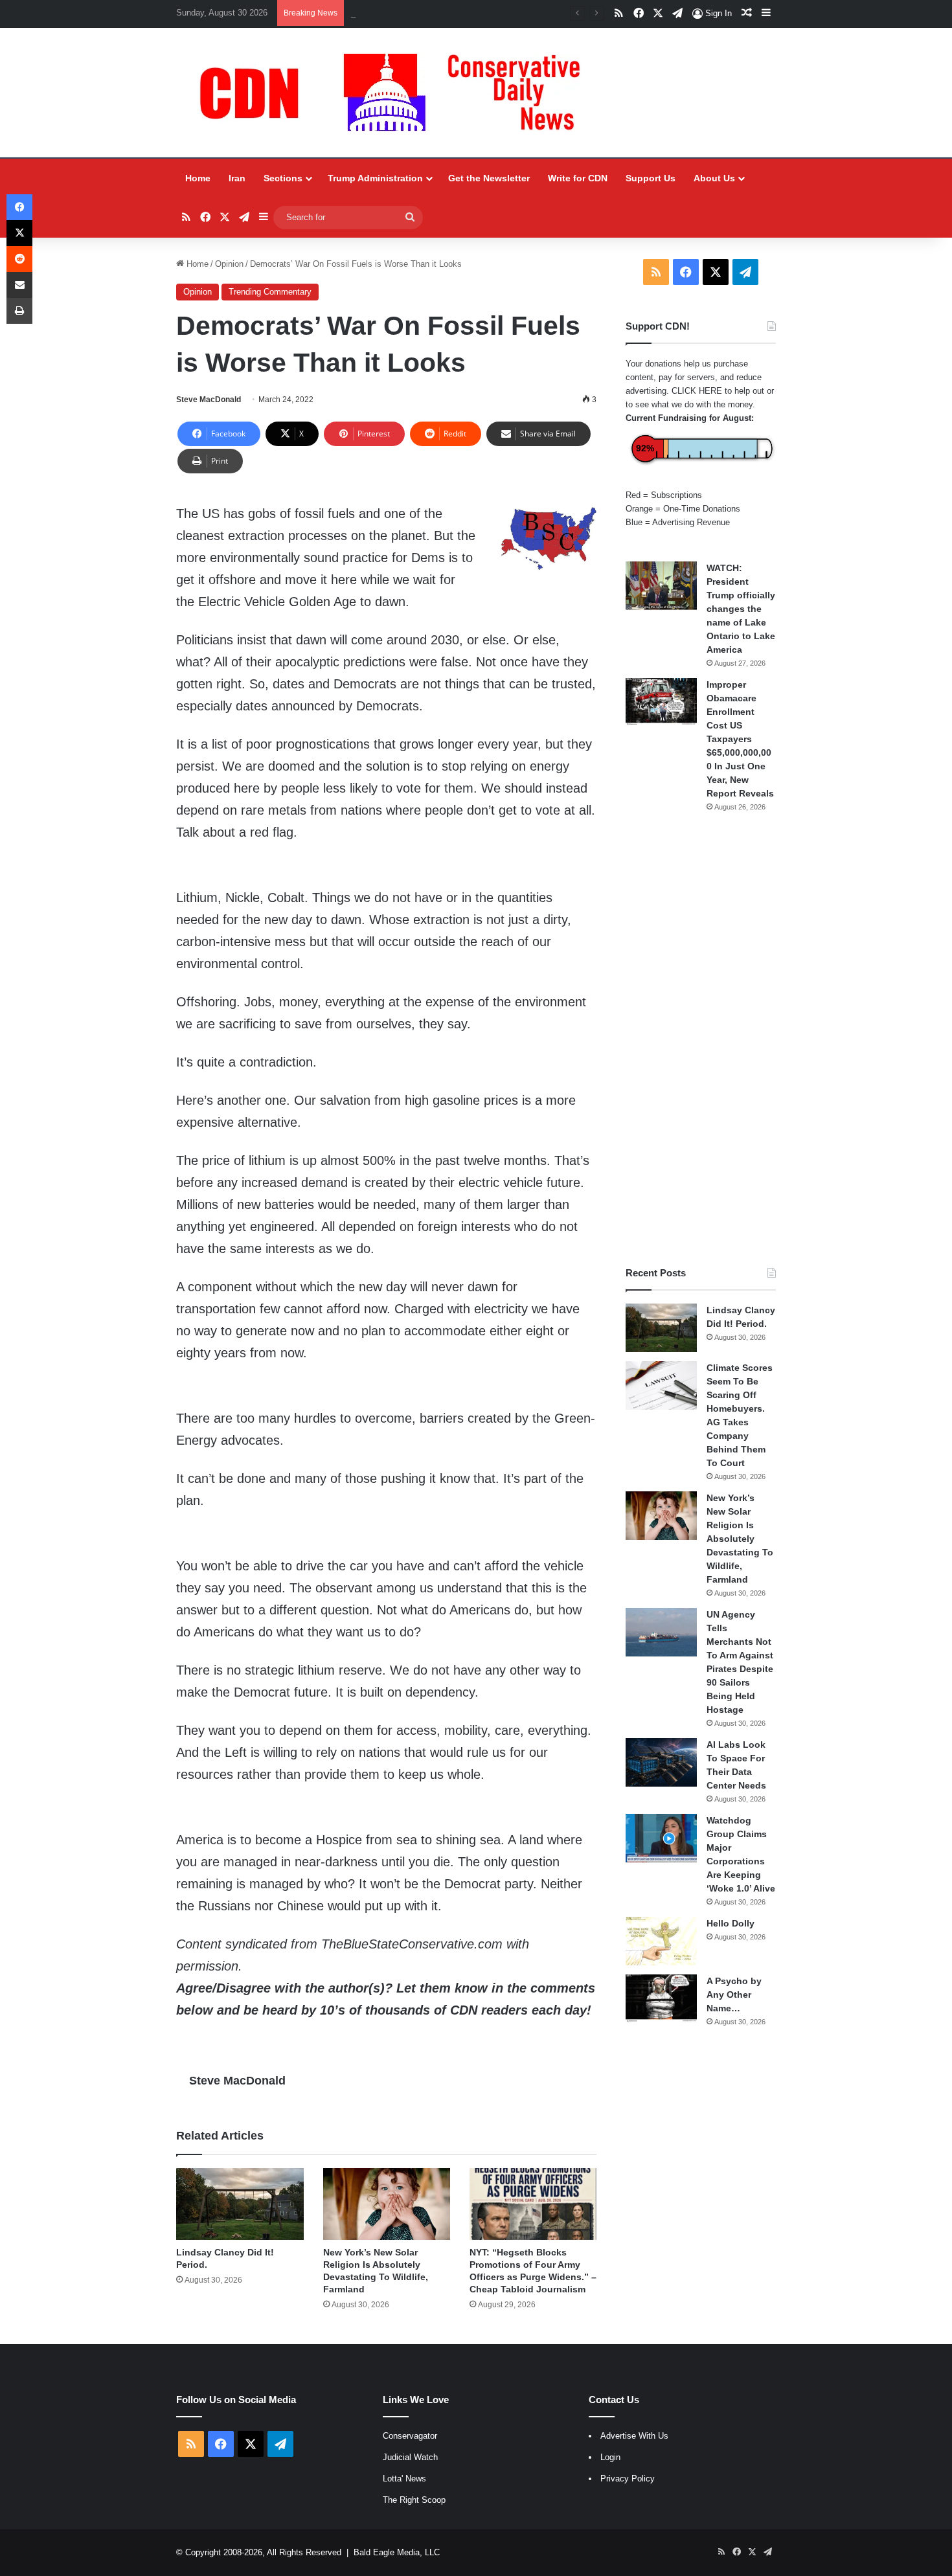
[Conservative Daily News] (396, 93)
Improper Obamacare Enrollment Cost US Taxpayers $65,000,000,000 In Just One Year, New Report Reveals (740, 739)
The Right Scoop (414, 2500)
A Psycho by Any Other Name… (734, 1994)
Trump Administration (375, 178)
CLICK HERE (697, 391)
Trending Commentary (270, 292)
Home (198, 178)
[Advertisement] (701, 1039)
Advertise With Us (634, 2436)
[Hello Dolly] (661, 1941)
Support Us (651, 178)
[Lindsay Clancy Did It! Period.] (240, 2204)
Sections (283, 178)
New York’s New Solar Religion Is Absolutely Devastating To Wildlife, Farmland (498, 13)
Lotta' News (404, 2479)
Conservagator (410, 2436)
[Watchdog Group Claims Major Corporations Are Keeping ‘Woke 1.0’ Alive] (661, 1838)
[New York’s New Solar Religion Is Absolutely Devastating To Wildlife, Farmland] (387, 2204)
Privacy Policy (628, 2479)
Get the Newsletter (489, 178)
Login (610, 2457)
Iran (237, 178)
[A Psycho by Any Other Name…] (661, 1999)
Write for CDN (578, 178)
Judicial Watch (410, 2457)
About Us (714, 178)
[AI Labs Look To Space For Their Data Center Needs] (661, 1762)
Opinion (229, 264)
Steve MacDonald (209, 400)
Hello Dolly (731, 1923)
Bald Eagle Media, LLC (397, 2552)
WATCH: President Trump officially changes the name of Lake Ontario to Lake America (741, 609)
